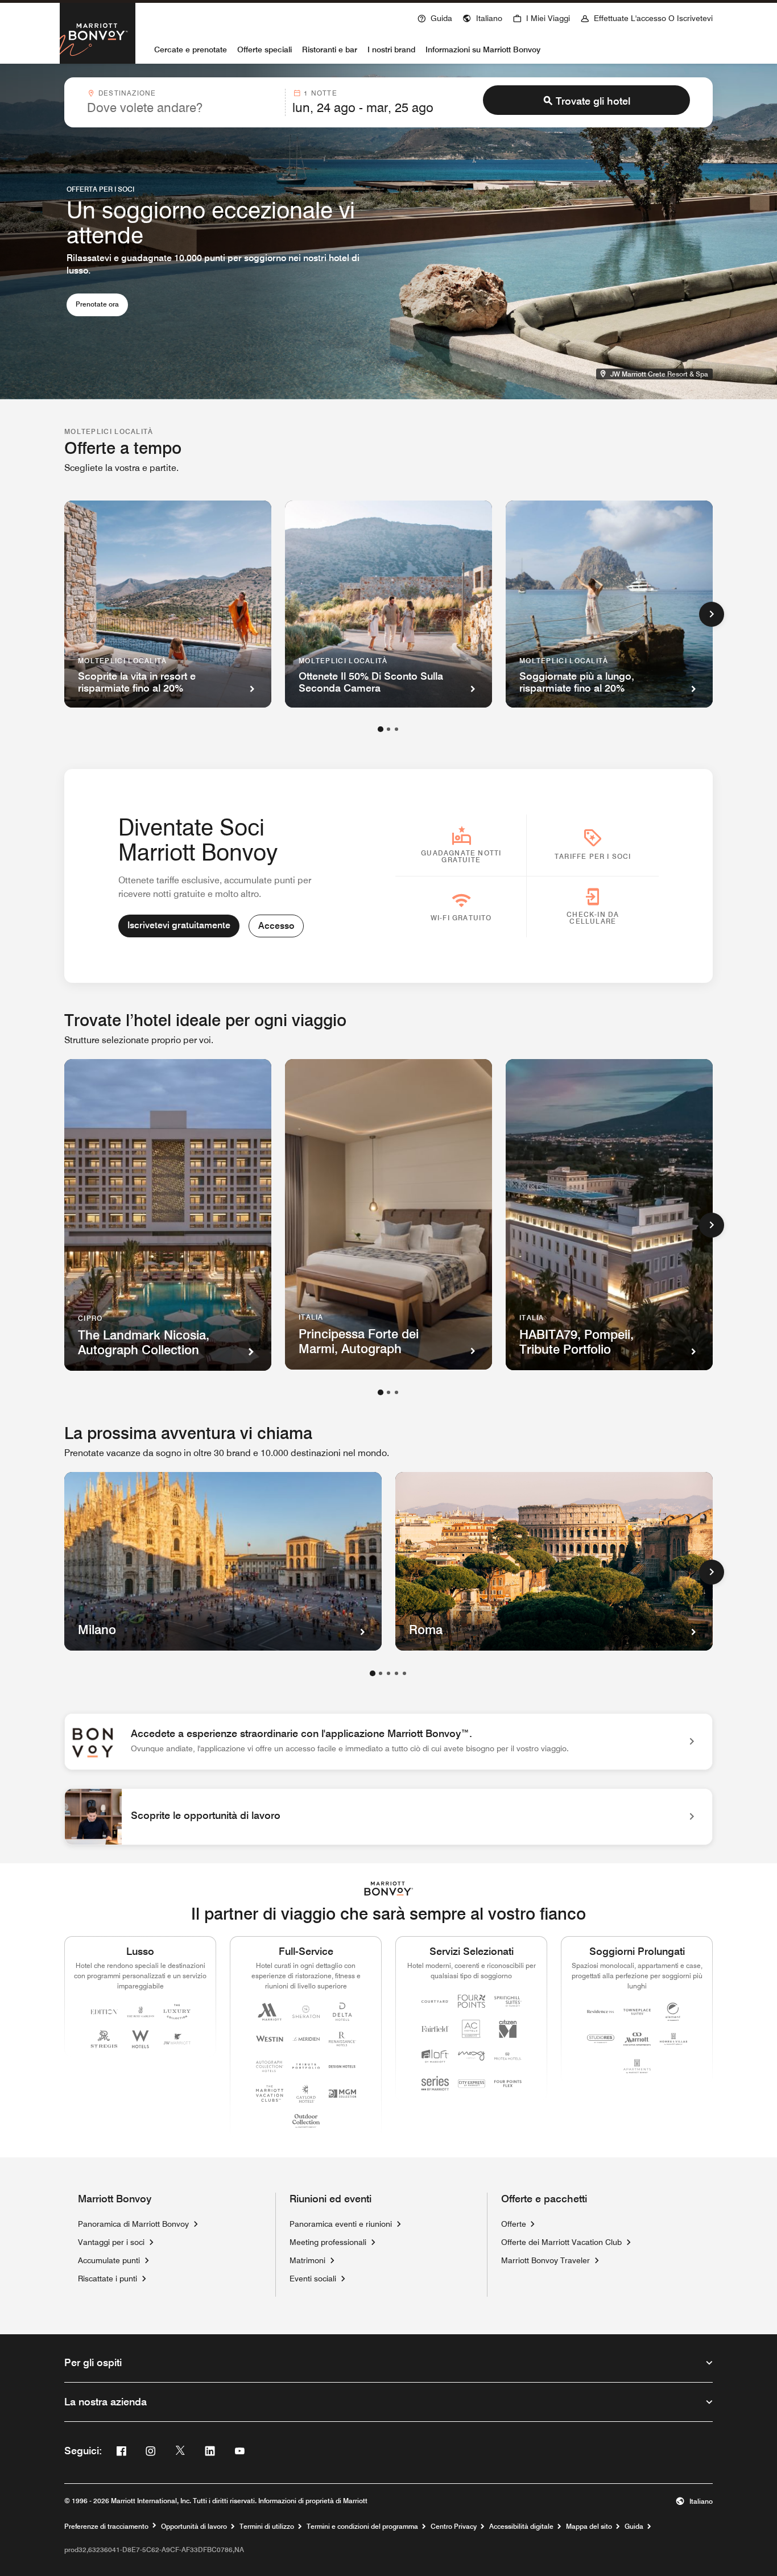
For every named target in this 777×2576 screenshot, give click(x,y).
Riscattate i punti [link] (108, 2279)
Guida (634, 2527)
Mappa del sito (589, 2527)
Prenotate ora (102, 304)
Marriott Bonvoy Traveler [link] (545, 2260)
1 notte (320, 93)
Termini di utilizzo (267, 2527)
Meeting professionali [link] (328, 2242)
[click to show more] (712, 614)
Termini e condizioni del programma (362, 2527)
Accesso (276, 926)
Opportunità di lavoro (194, 2527)
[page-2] (388, 729)
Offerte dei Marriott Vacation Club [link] (561, 2242)
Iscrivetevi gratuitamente (179, 925)
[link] (388, 1742)
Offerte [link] (514, 2224)
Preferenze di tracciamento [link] (106, 2527)
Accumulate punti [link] (109, 2260)
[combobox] (183, 102)
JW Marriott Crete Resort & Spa (661, 373)
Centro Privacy (454, 2527)
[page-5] (404, 1673)
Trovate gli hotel (593, 101)
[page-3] (396, 729)
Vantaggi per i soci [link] (111, 2242)
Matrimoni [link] (307, 2260)
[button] (482, 17)
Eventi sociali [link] (313, 2279)
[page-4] (396, 1673)
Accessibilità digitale (521, 2527)
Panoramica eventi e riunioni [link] (341, 2224)
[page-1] (381, 729)
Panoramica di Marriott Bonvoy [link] (133, 2224)
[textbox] (183, 107)
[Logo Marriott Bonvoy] (389, 1889)
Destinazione (127, 93)
